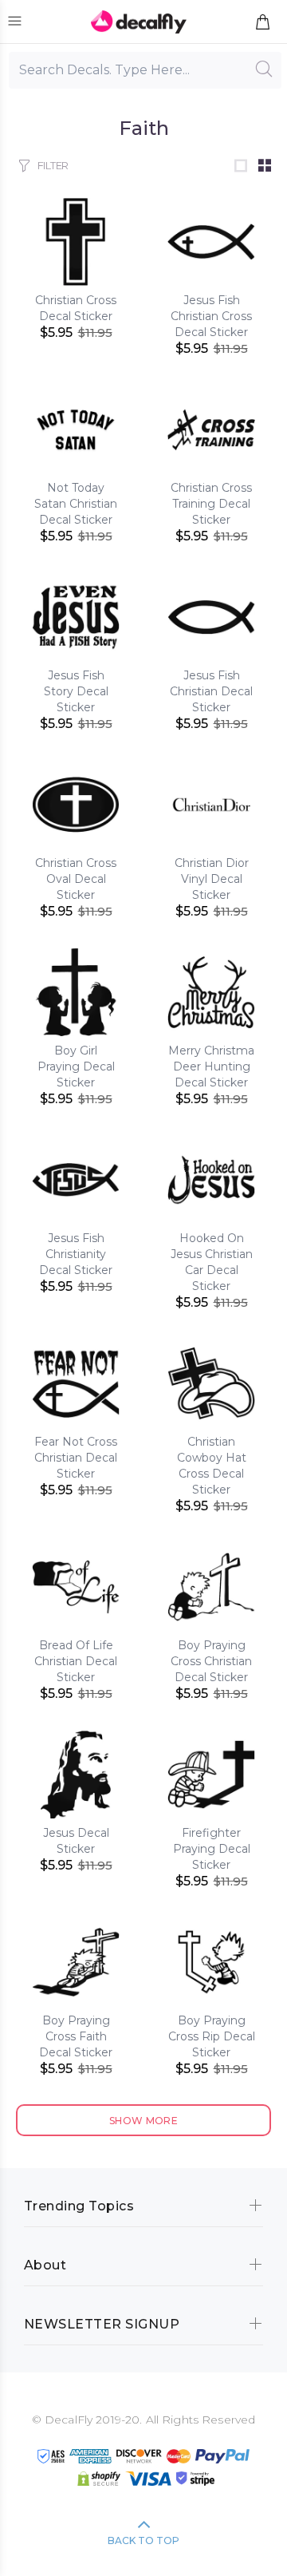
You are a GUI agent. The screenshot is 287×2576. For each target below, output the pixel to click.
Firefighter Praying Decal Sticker (212, 1849)
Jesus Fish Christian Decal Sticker (211, 691)
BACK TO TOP (143, 2540)
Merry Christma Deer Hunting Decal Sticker (211, 1066)
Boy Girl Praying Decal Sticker (76, 1066)
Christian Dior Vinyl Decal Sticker (212, 879)
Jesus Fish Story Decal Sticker (76, 691)
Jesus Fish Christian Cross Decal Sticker (211, 316)
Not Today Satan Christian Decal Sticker (76, 504)
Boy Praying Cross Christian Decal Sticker (211, 1661)
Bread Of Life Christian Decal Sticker (76, 1661)
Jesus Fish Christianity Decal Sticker (76, 1254)
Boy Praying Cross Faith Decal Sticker (76, 2036)
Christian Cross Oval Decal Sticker (76, 879)
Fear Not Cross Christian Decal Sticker (76, 1458)
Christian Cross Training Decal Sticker (211, 504)
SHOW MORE (143, 2121)
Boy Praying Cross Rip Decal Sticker (212, 2036)
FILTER (53, 165)
